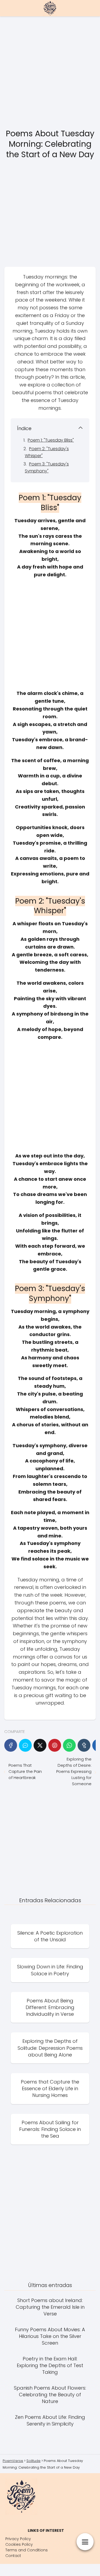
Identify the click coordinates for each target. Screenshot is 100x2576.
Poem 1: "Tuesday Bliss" (51, 440)
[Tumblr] (84, 1745)
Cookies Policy (19, 2544)
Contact (13, 2556)
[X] (40, 1745)
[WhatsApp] (69, 1745)
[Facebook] (11, 1745)
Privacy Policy (18, 2539)
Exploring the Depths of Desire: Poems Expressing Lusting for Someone (74, 1771)
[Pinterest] (55, 1745)
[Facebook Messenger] (25, 1745)
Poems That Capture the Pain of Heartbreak (25, 1771)
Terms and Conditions (27, 2550)
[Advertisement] (50, 73)
